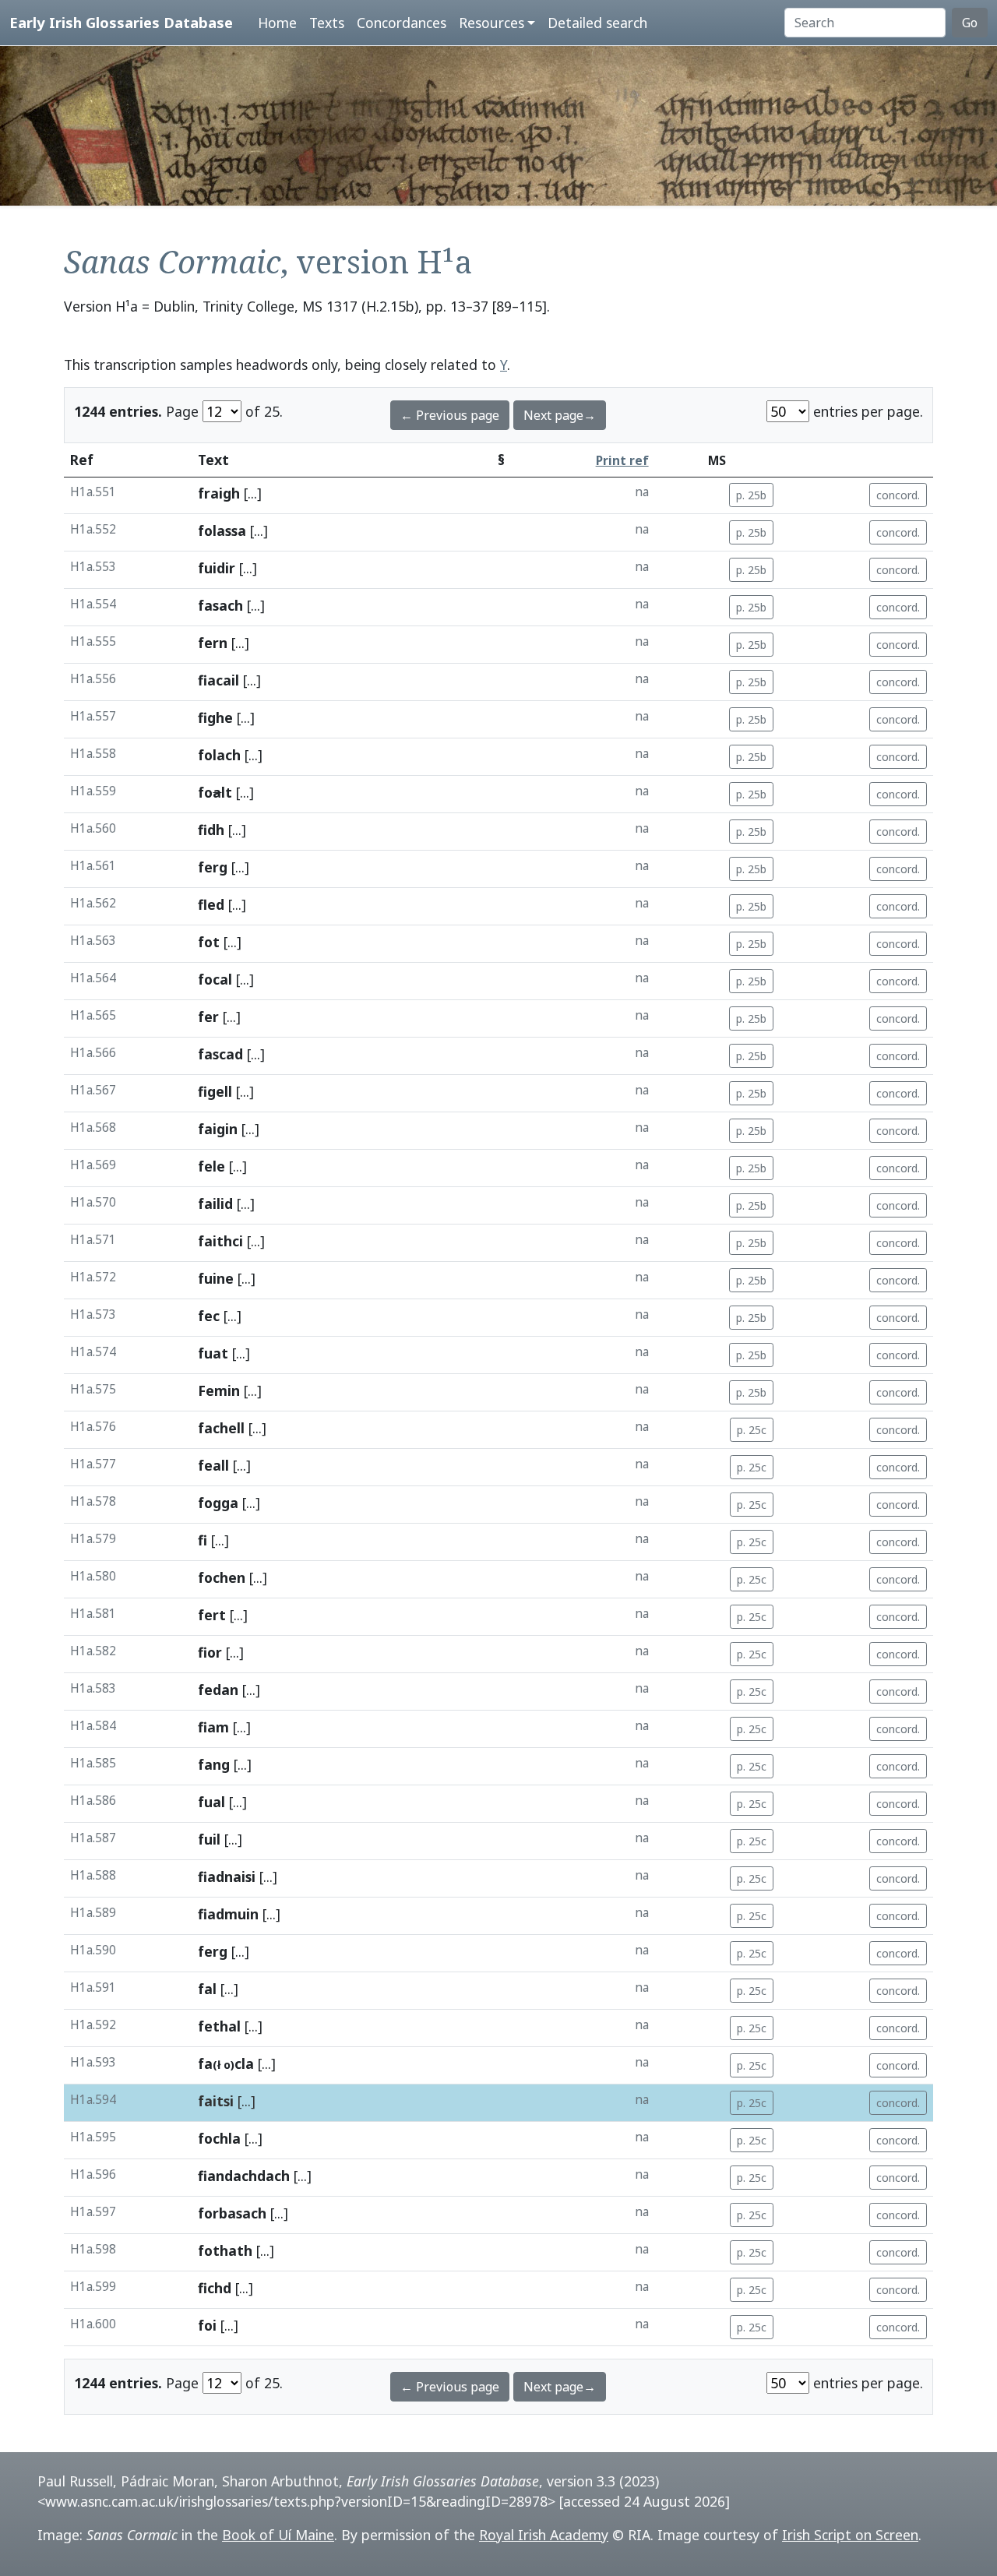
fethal (219, 2026)
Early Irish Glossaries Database (121, 22)
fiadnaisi (227, 1876)
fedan (218, 1690)
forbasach (232, 2213)
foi (207, 2325)
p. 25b (751, 495)
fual (211, 1802)
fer (208, 1017)
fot (209, 942)
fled (211, 904)
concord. (898, 495)
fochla (219, 2138)
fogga (218, 1503)
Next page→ (560, 415)
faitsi (216, 2101)
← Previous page (450, 415)
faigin (218, 1129)
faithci (220, 1241)
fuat (213, 1353)
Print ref (622, 461)
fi (203, 1540)
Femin (219, 1390)
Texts (327, 23)
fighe (215, 717)
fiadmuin (228, 1914)
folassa (222, 530)
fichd (215, 2288)
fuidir (217, 568)
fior (210, 1652)
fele (211, 1166)
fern (213, 643)
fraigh (219, 493)
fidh (211, 830)
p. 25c (752, 1430)
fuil (209, 1839)
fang (214, 1764)
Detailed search (597, 23)
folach (219, 755)
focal (215, 979)
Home (277, 23)
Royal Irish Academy (544, 2535)
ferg (213, 867)
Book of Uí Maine (278, 2535)
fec (209, 1316)
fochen (222, 1577)
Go (970, 23)
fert (212, 1615)
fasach (220, 605)
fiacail (218, 680)
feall (213, 1465)
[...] (253, 493)
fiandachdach (244, 2176)
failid (215, 1203)
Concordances (402, 23)
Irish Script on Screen (850, 2535)
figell (215, 1091)
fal (207, 1989)
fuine (216, 1278)
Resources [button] (491, 23)
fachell (221, 1428)
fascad (220, 1054)
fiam (213, 1727)
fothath (225, 2250)
